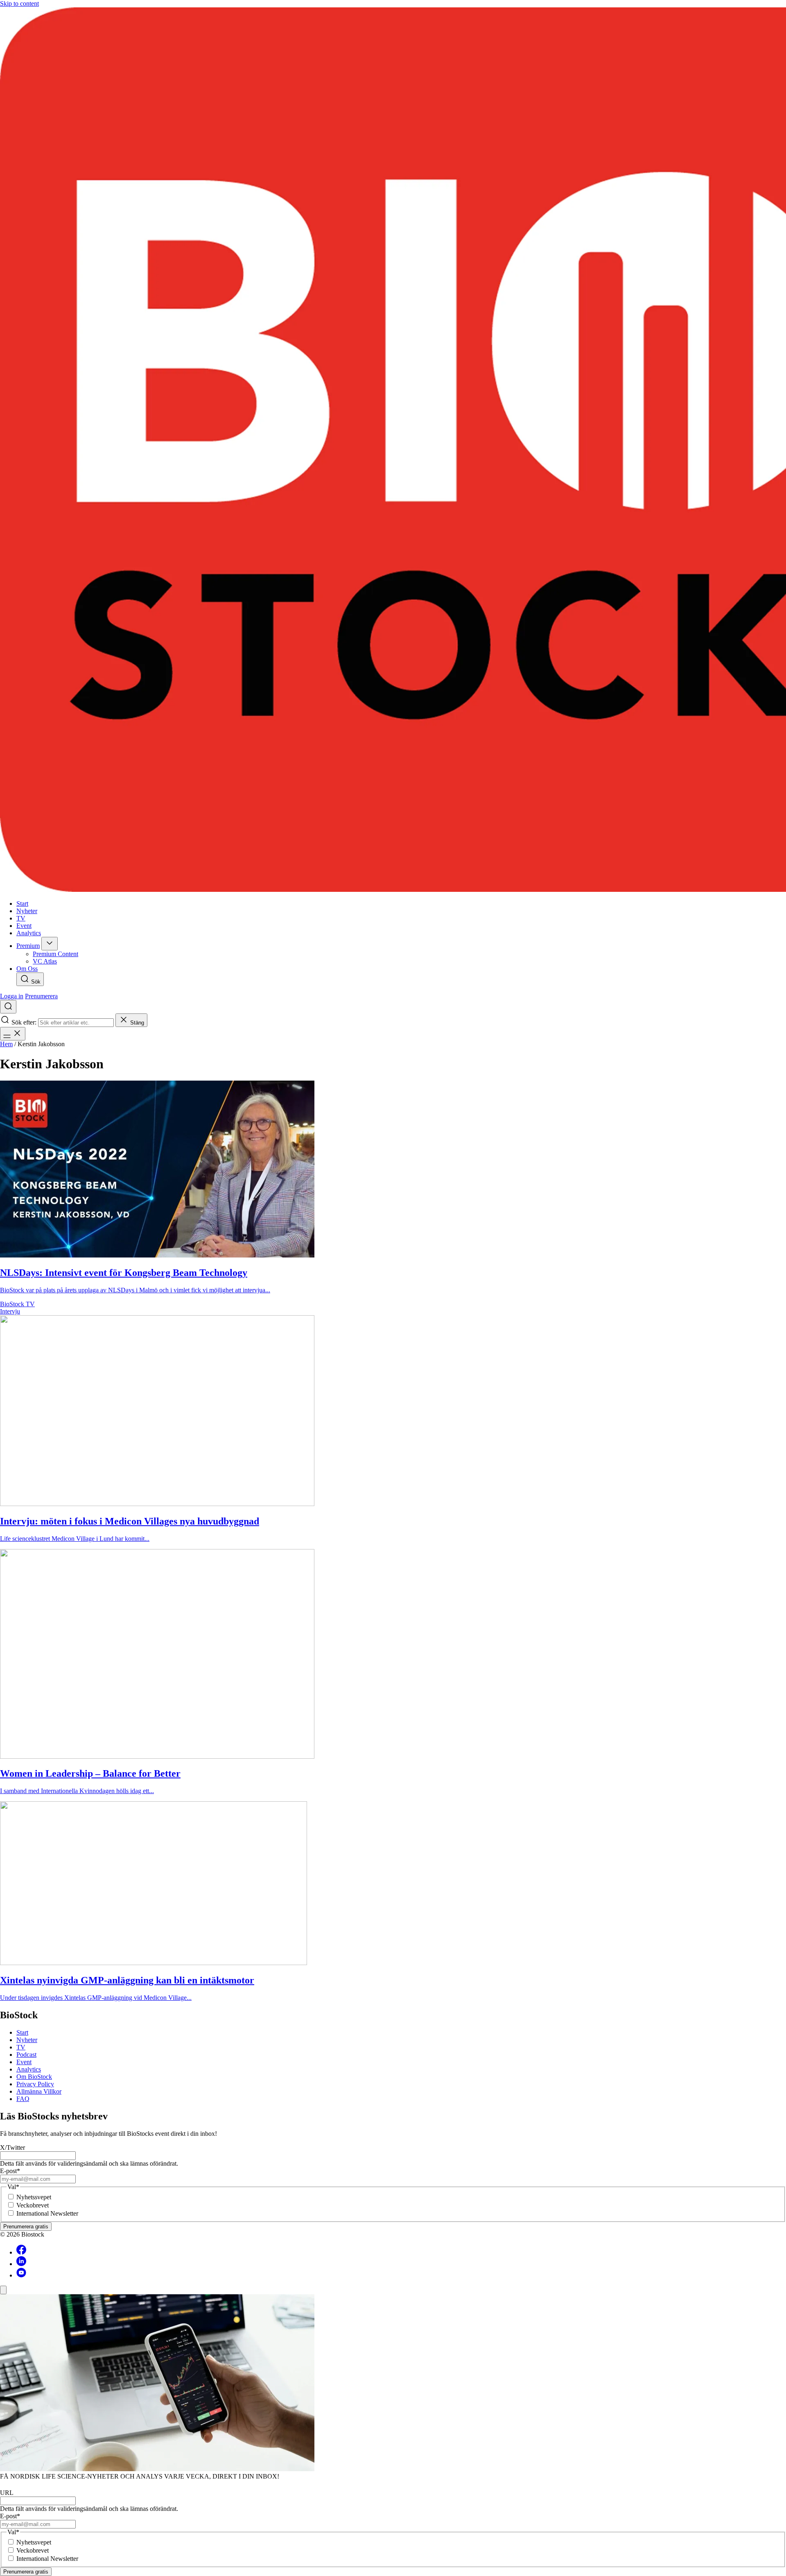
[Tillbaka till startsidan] (393, 450)
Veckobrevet (33, 2205)
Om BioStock (34, 2077)
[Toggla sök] (8, 1007)
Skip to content (19, 3)
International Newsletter (47, 2213)
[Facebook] (21, 2252)
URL (7, 2493)
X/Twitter (12, 2147)
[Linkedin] (21, 2264)
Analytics (29, 2069)
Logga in (12, 996)
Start (22, 2032)
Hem (6, 1044)
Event (24, 2062)
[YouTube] (21, 2275)
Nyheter (27, 2040)
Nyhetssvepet (34, 2197)
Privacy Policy (35, 2084)
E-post (10, 2171)
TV (21, 2047)
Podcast (26, 2055)
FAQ (23, 2099)
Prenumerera (41, 996)
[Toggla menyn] (13, 1034)
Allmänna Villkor (39, 2091)
